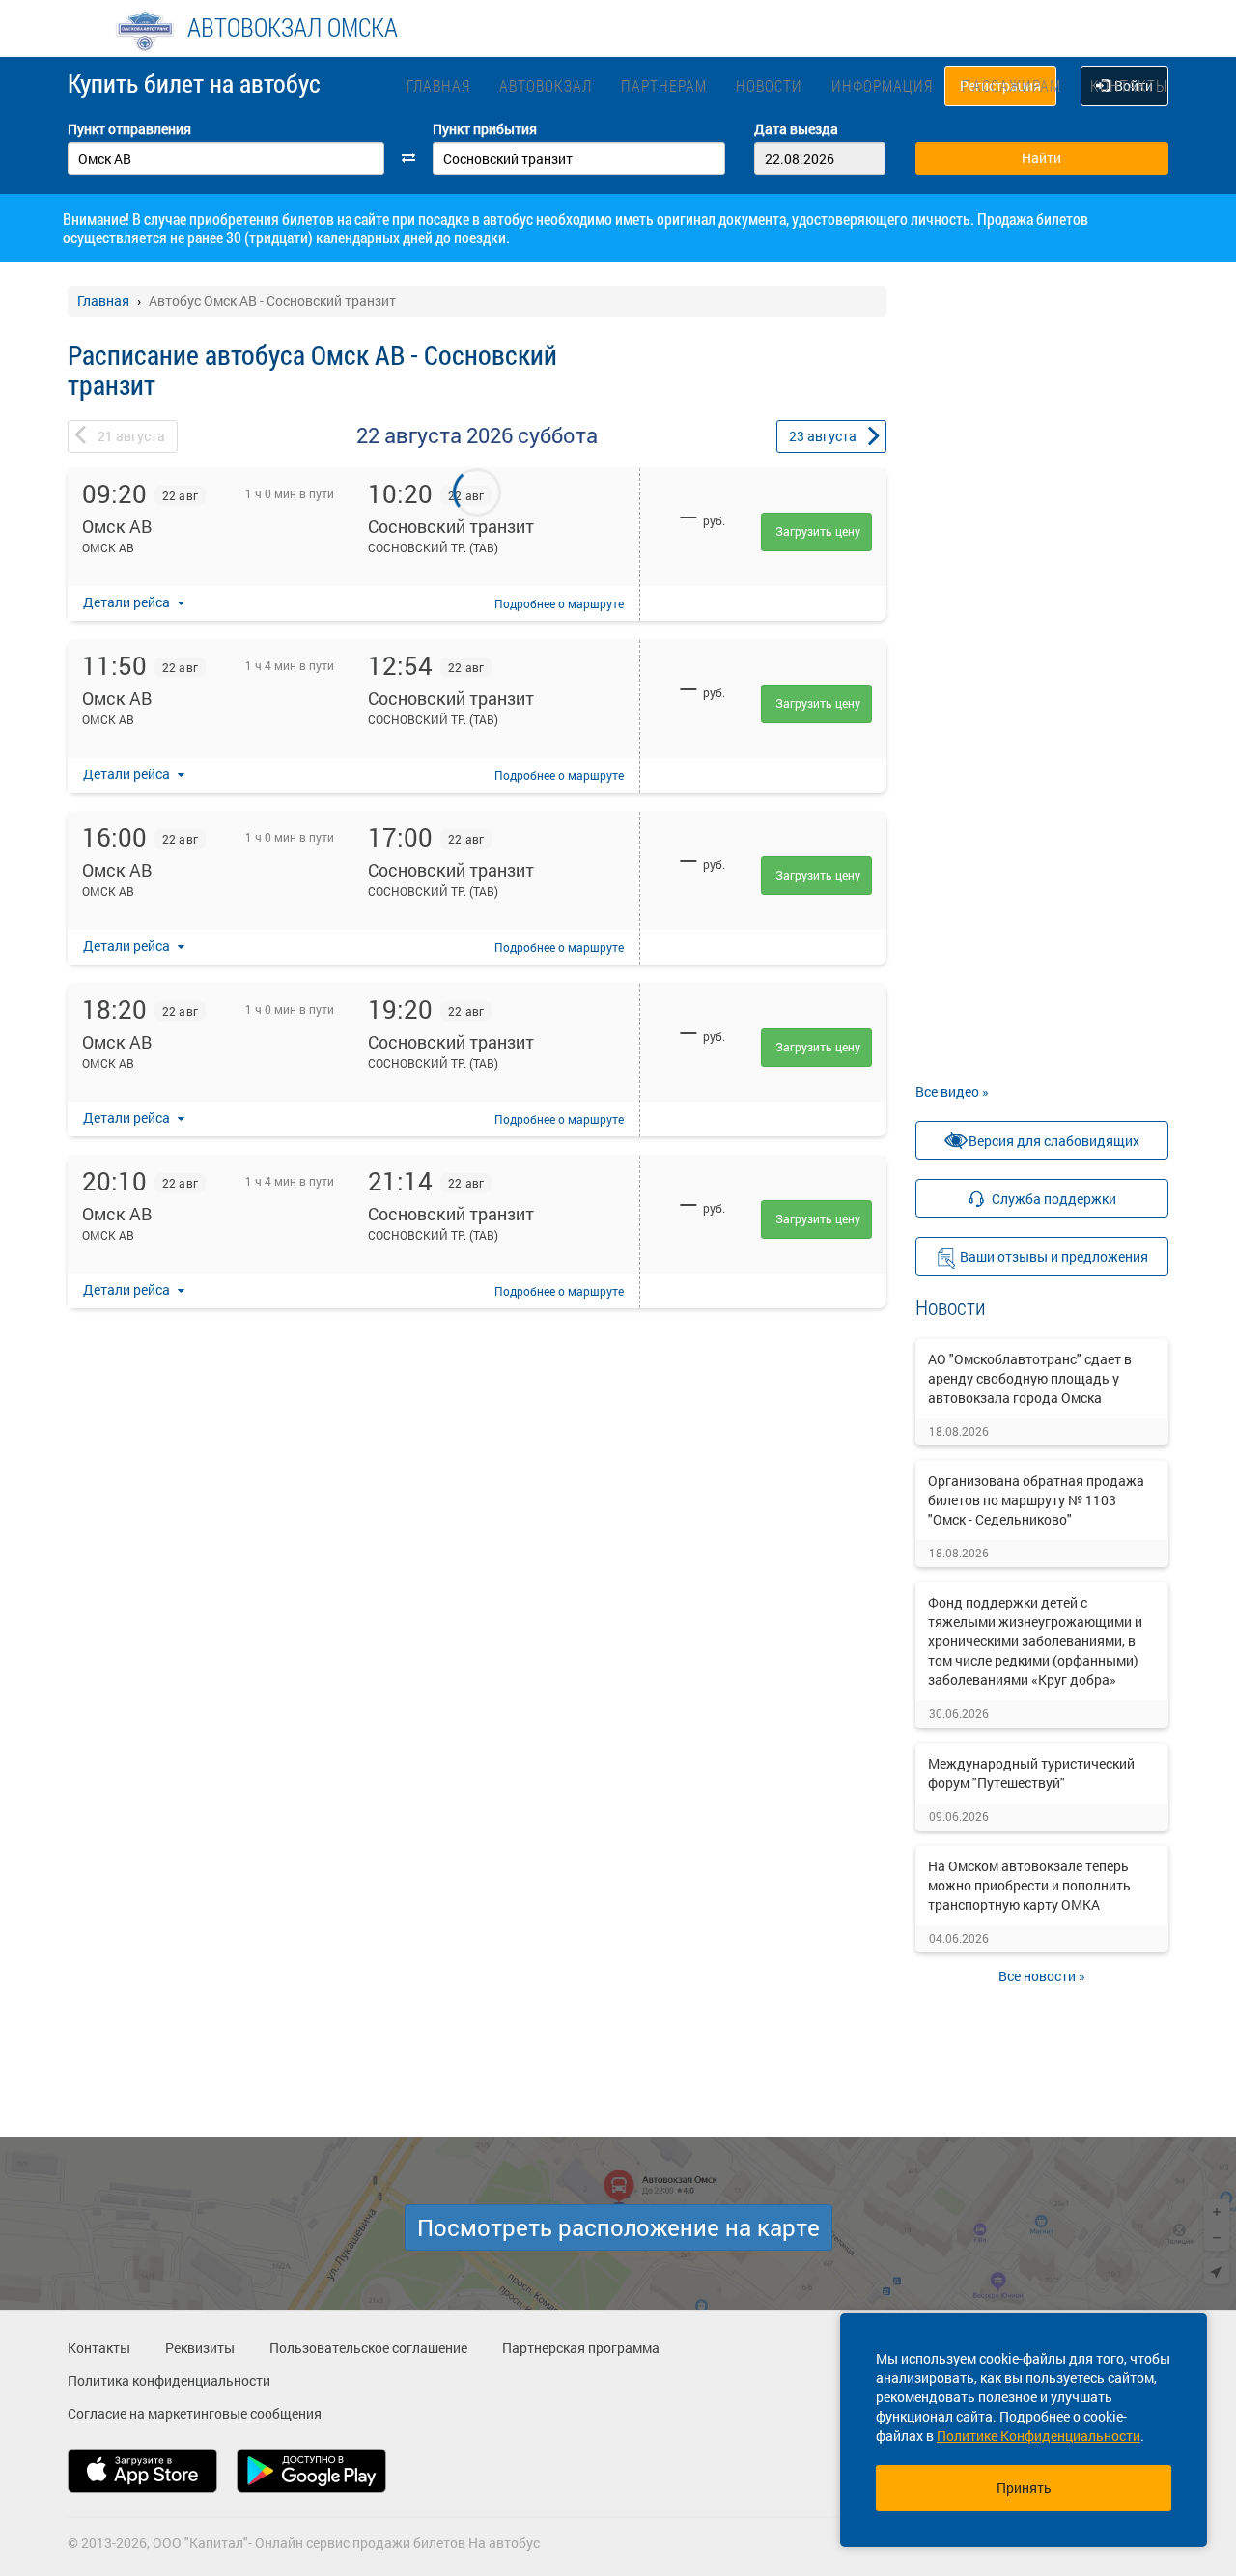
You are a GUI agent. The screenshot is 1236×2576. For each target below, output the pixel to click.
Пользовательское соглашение (368, 2348)
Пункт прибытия (485, 129)
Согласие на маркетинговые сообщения (195, 2413)
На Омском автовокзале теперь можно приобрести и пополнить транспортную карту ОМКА (1029, 1885)
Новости (769, 85)
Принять (1024, 2488)
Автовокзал (546, 85)
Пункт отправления (129, 129)
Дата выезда (796, 129)
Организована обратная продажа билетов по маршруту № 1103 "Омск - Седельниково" (1036, 1500)
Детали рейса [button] (128, 602)
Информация (882, 85)
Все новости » (1042, 1976)
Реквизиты (200, 2348)
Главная (438, 85)
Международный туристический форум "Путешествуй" (1031, 1773)
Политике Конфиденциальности (1039, 2436)
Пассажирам (1011, 85)
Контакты (1129, 85)
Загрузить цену (818, 531)
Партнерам (664, 85)
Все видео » (952, 1092)
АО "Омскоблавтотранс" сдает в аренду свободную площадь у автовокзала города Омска (1030, 1378)
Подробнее (559, 603)
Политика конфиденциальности (169, 2380)
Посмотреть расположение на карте (618, 2227)
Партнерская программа (581, 2348)
